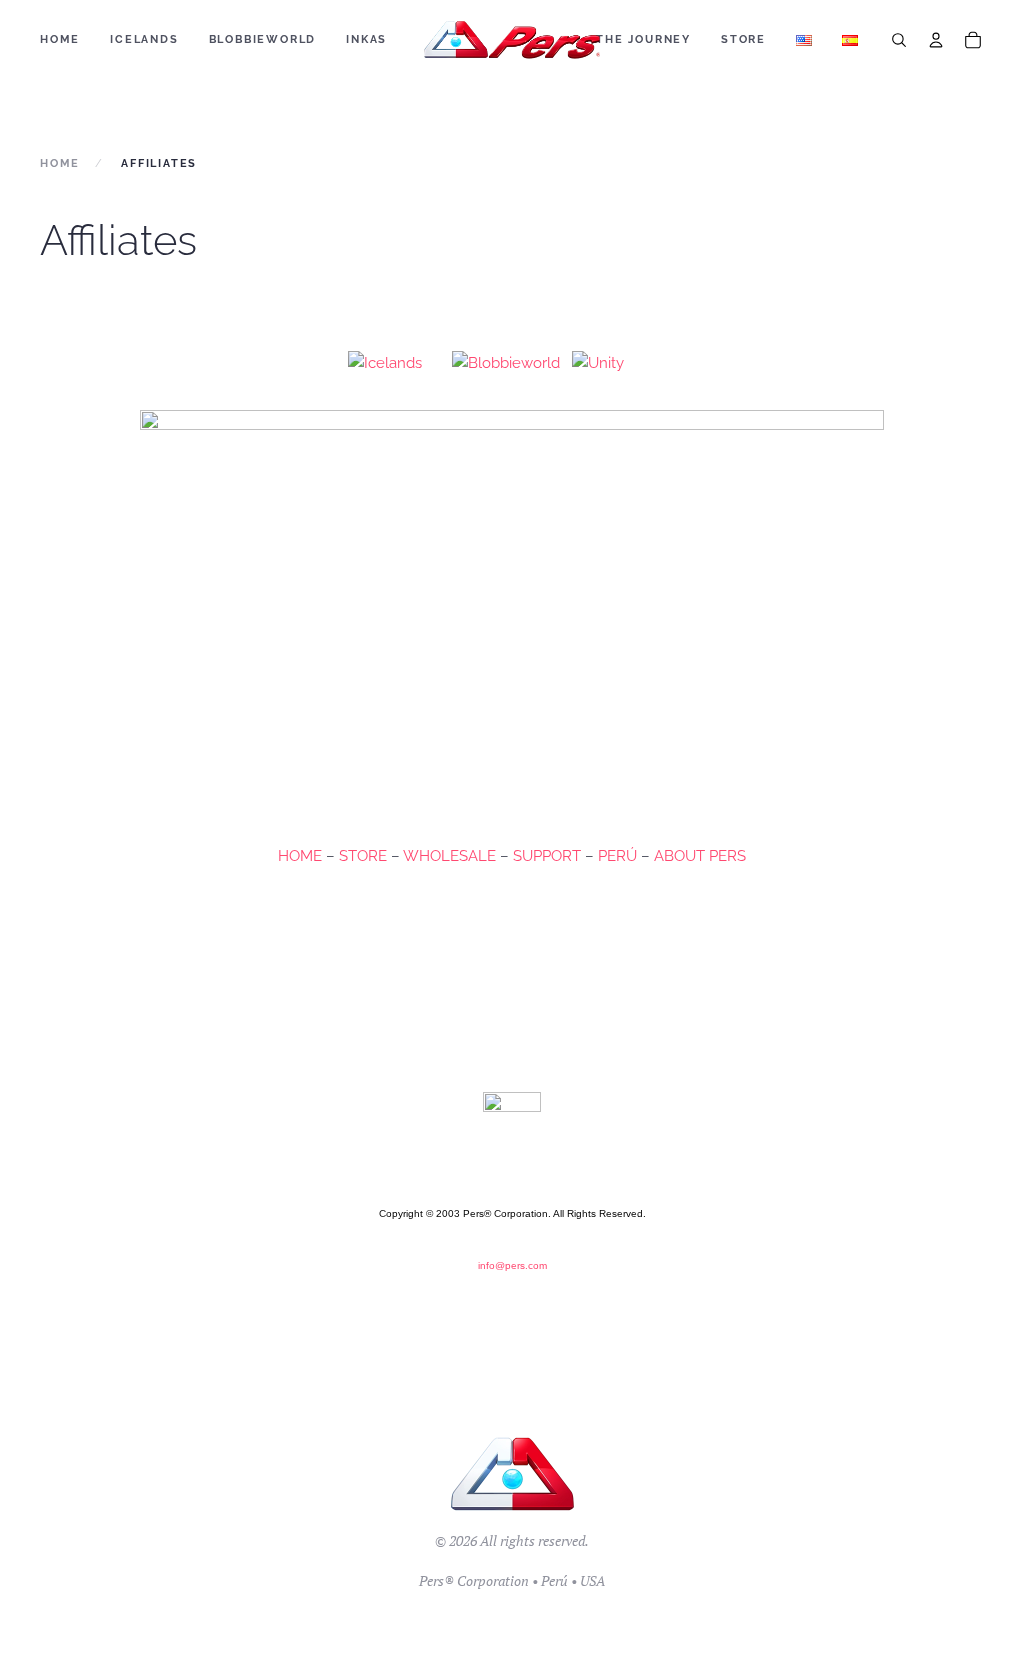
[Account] (936, 40)
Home (60, 39)
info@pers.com (512, 1265)
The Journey (643, 39)
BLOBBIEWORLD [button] (263, 39)
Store (743, 39)
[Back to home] (512, 40)
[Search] (899, 40)
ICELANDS (144, 39)
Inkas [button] (366, 39)
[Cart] (973, 40)
